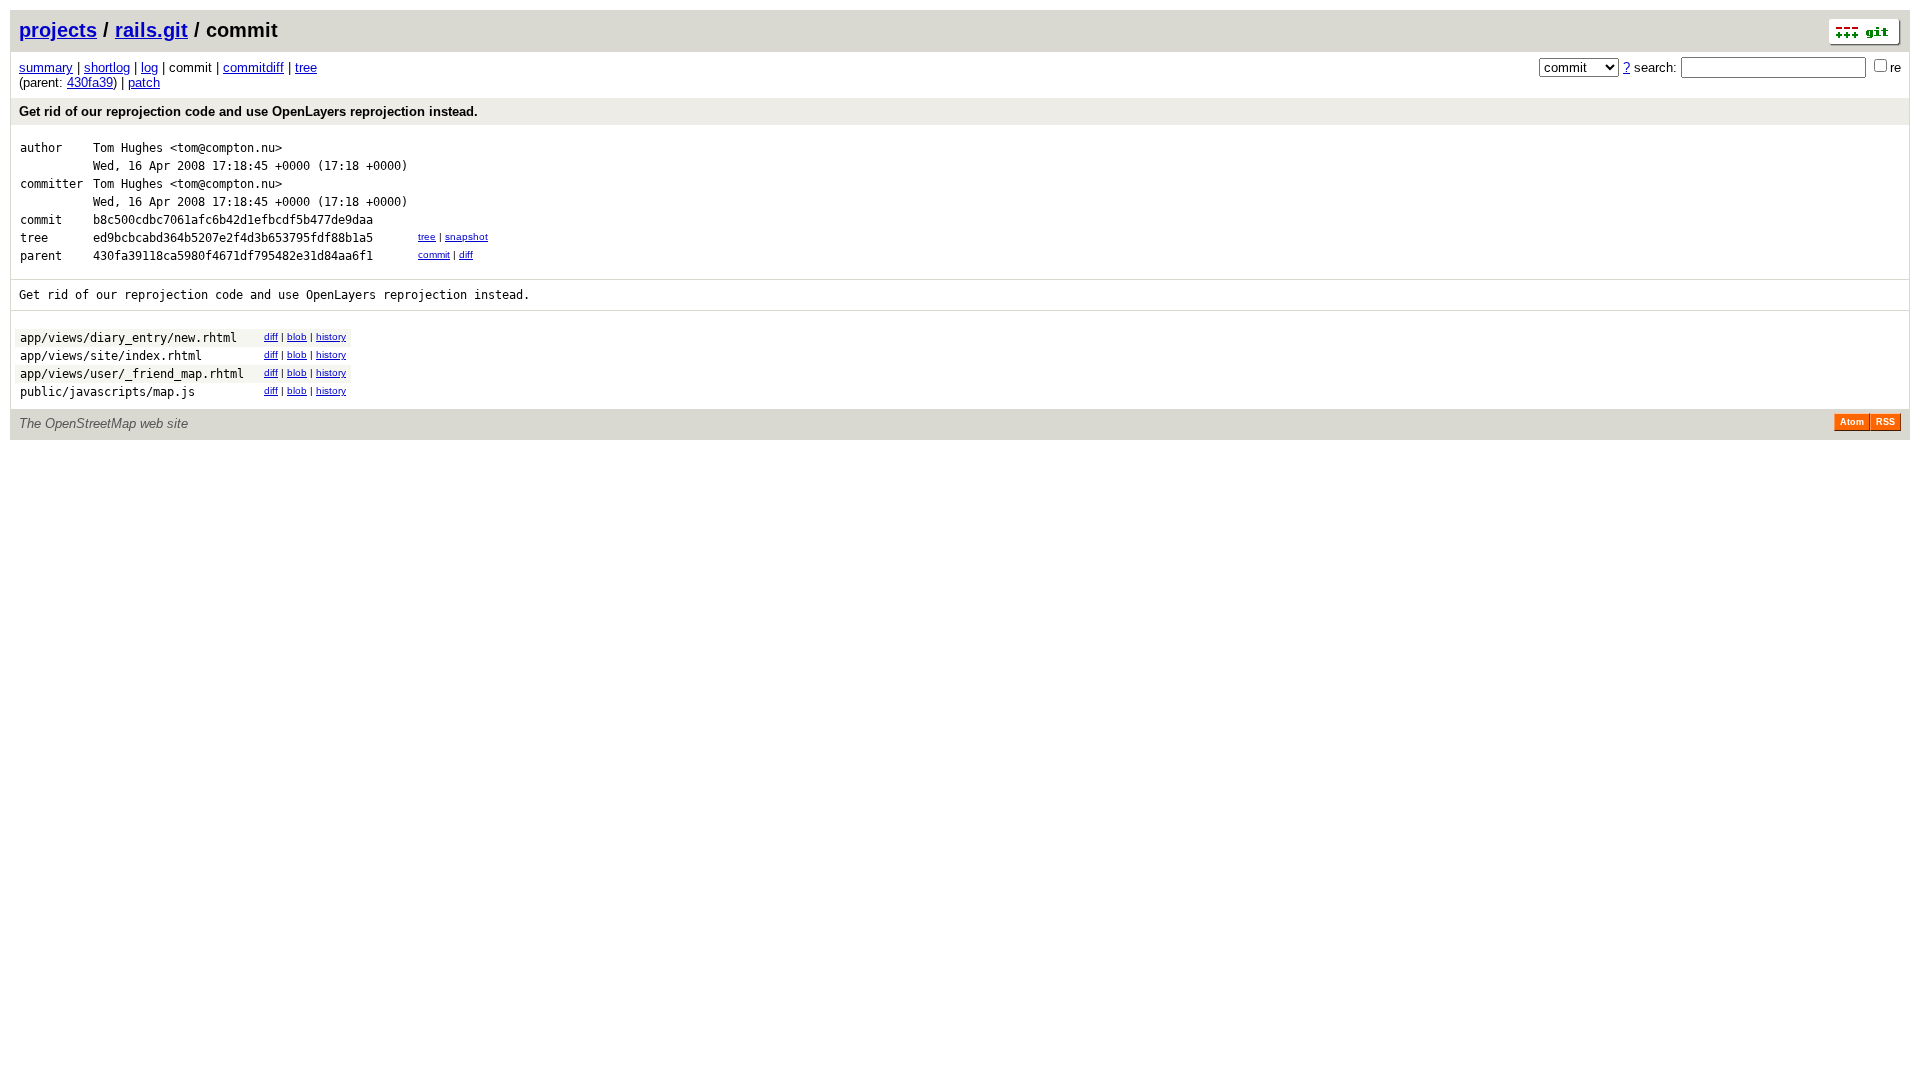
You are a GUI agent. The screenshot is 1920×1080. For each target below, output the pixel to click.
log (149, 67)
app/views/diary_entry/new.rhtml (128, 338)
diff (466, 254)
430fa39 (90, 82)
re (1895, 67)
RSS (1885, 422)
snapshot (466, 236)
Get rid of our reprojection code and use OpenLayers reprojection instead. (248, 111)
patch (144, 82)
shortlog (107, 67)
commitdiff (253, 67)
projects (58, 30)
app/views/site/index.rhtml (111, 356)
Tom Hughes (128, 148)
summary (46, 67)
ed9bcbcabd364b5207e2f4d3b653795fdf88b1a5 (233, 238)
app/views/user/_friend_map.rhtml (132, 374)
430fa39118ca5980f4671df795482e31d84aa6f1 (233, 256)
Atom (1852, 422)
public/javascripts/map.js (107, 392)
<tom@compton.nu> (226, 148)
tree (306, 67)
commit (434, 254)
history (331, 336)
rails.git (151, 30)
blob (297, 336)
